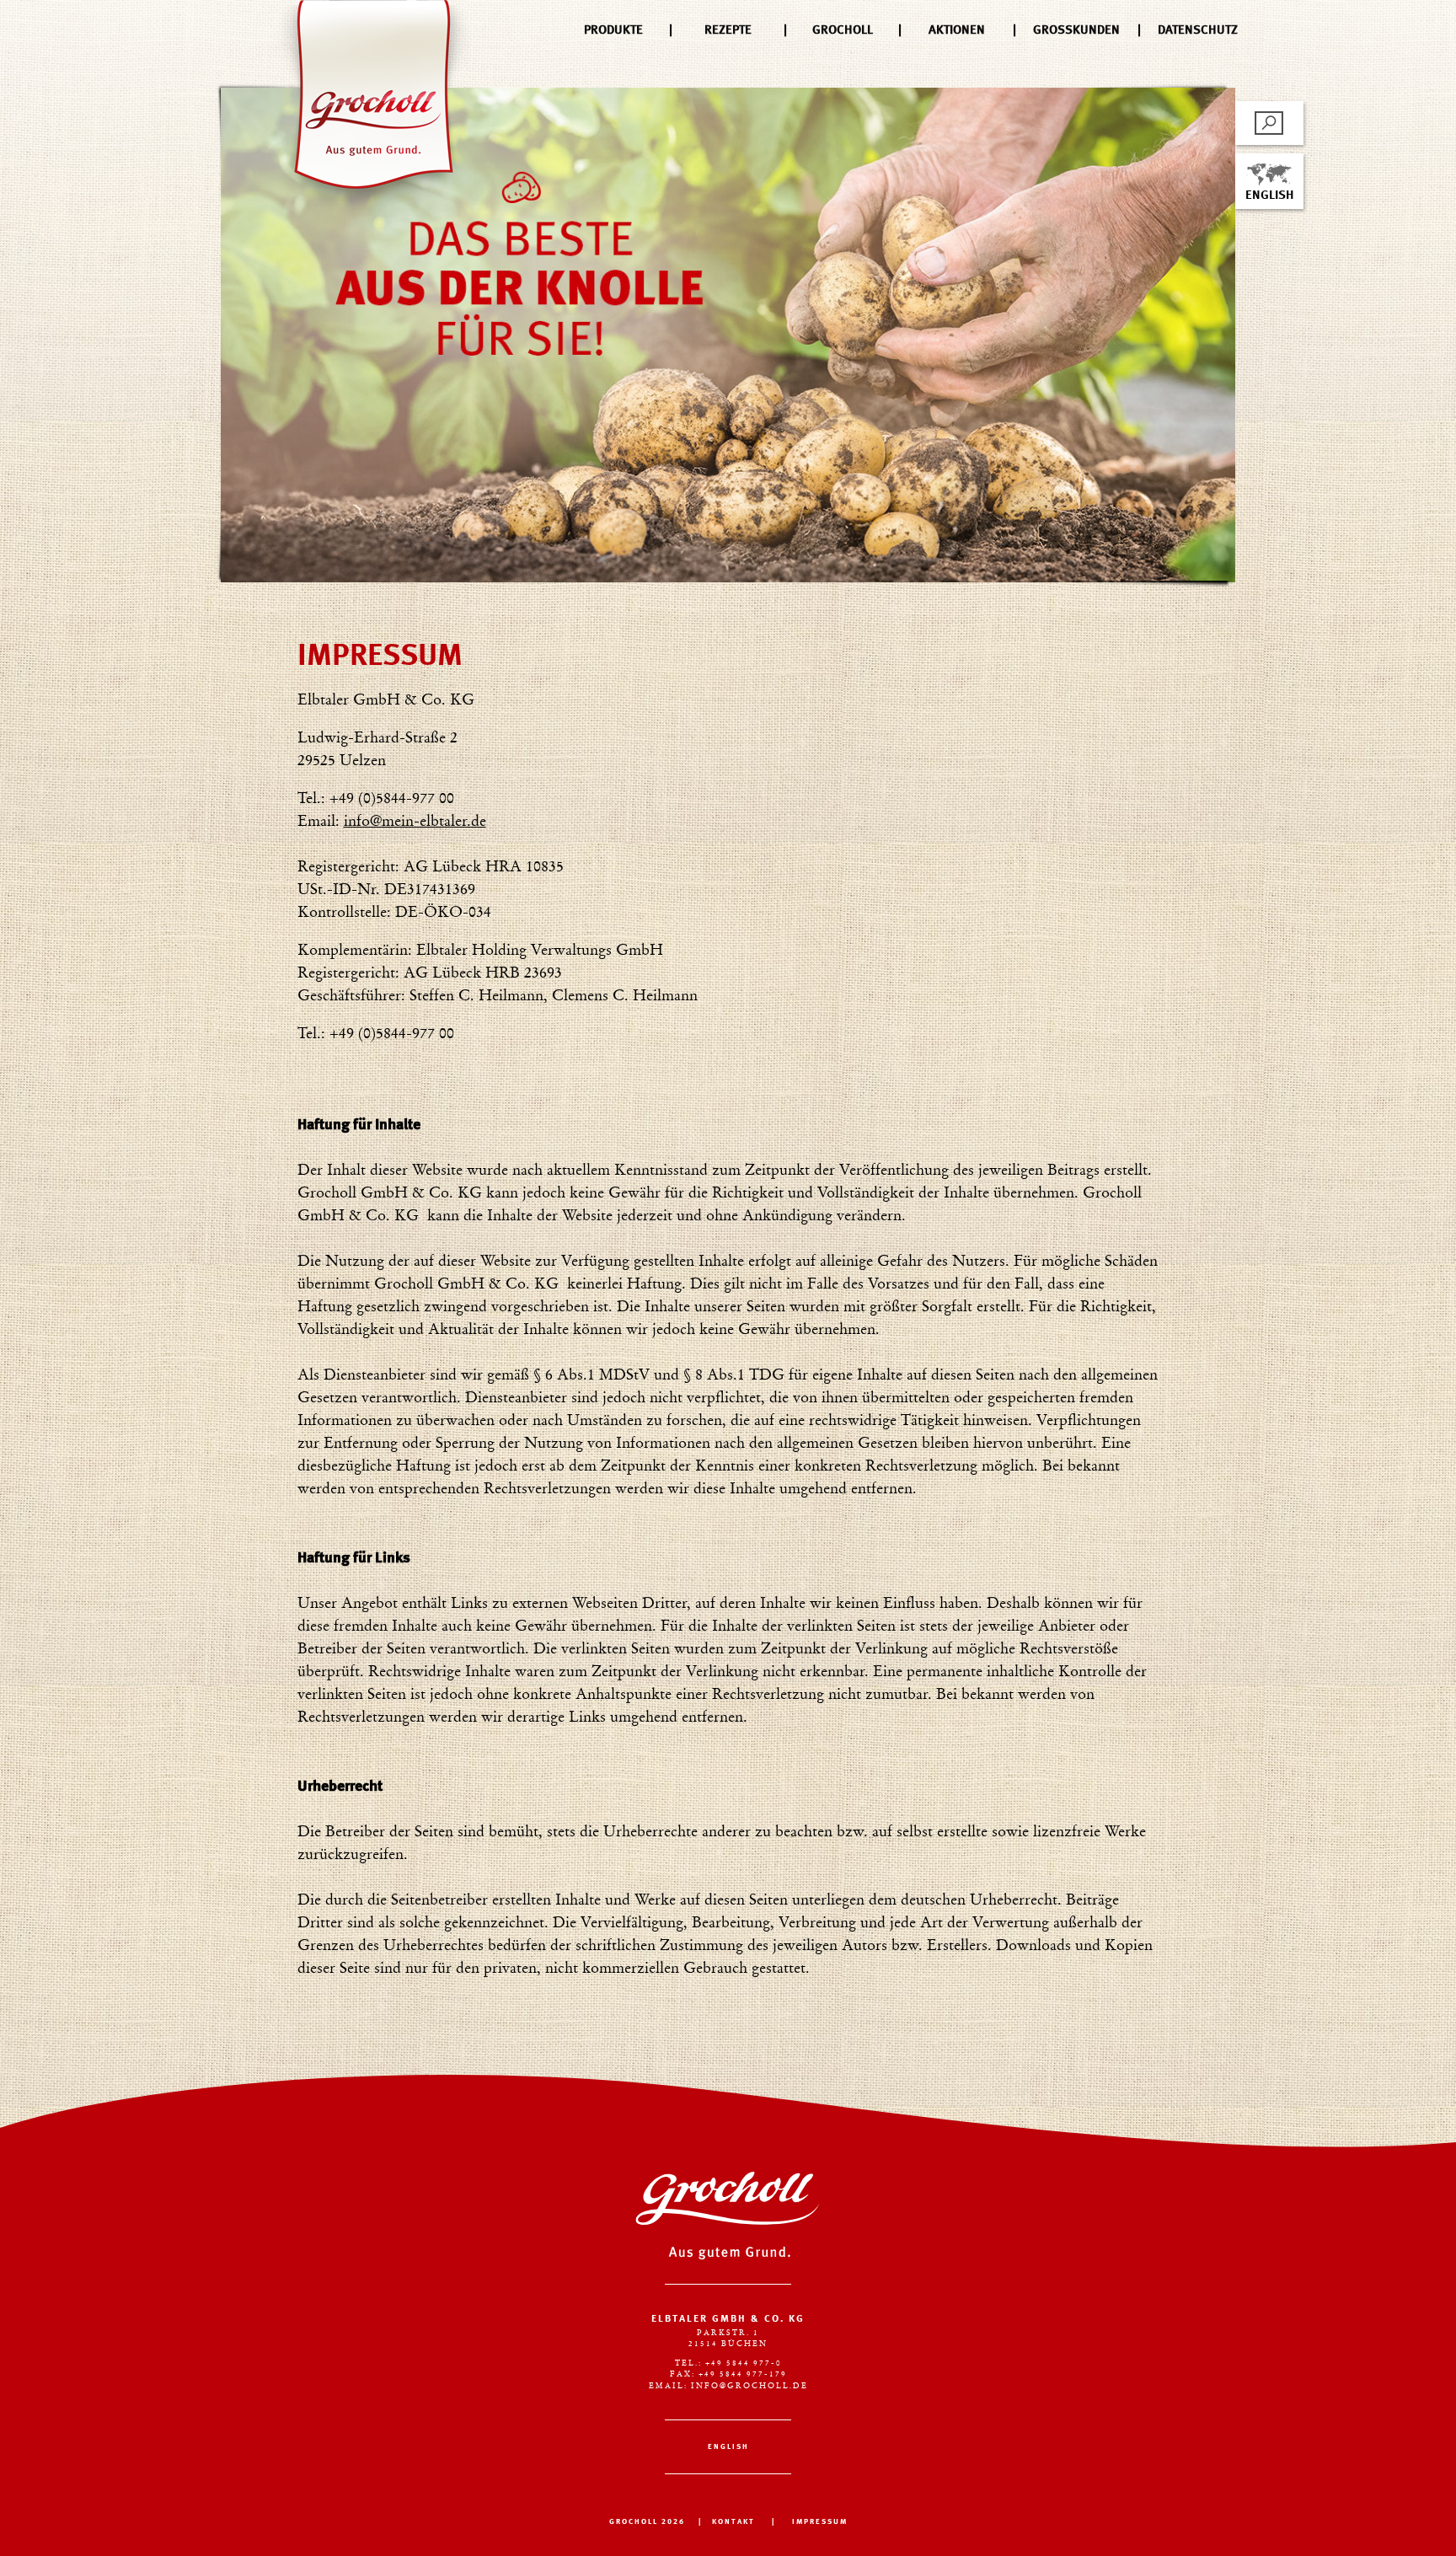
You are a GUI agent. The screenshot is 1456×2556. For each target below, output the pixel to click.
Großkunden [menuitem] (1076, 30)
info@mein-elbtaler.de (415, 823)
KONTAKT (733, 2522)
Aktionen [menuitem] (957, 30)
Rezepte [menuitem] (728, 30)
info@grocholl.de (749, 2386)
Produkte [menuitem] (613, 30)
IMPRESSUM (820, 2522)
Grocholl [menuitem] (843, 30)
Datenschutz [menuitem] (1198, 30)
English (1269, 196)
